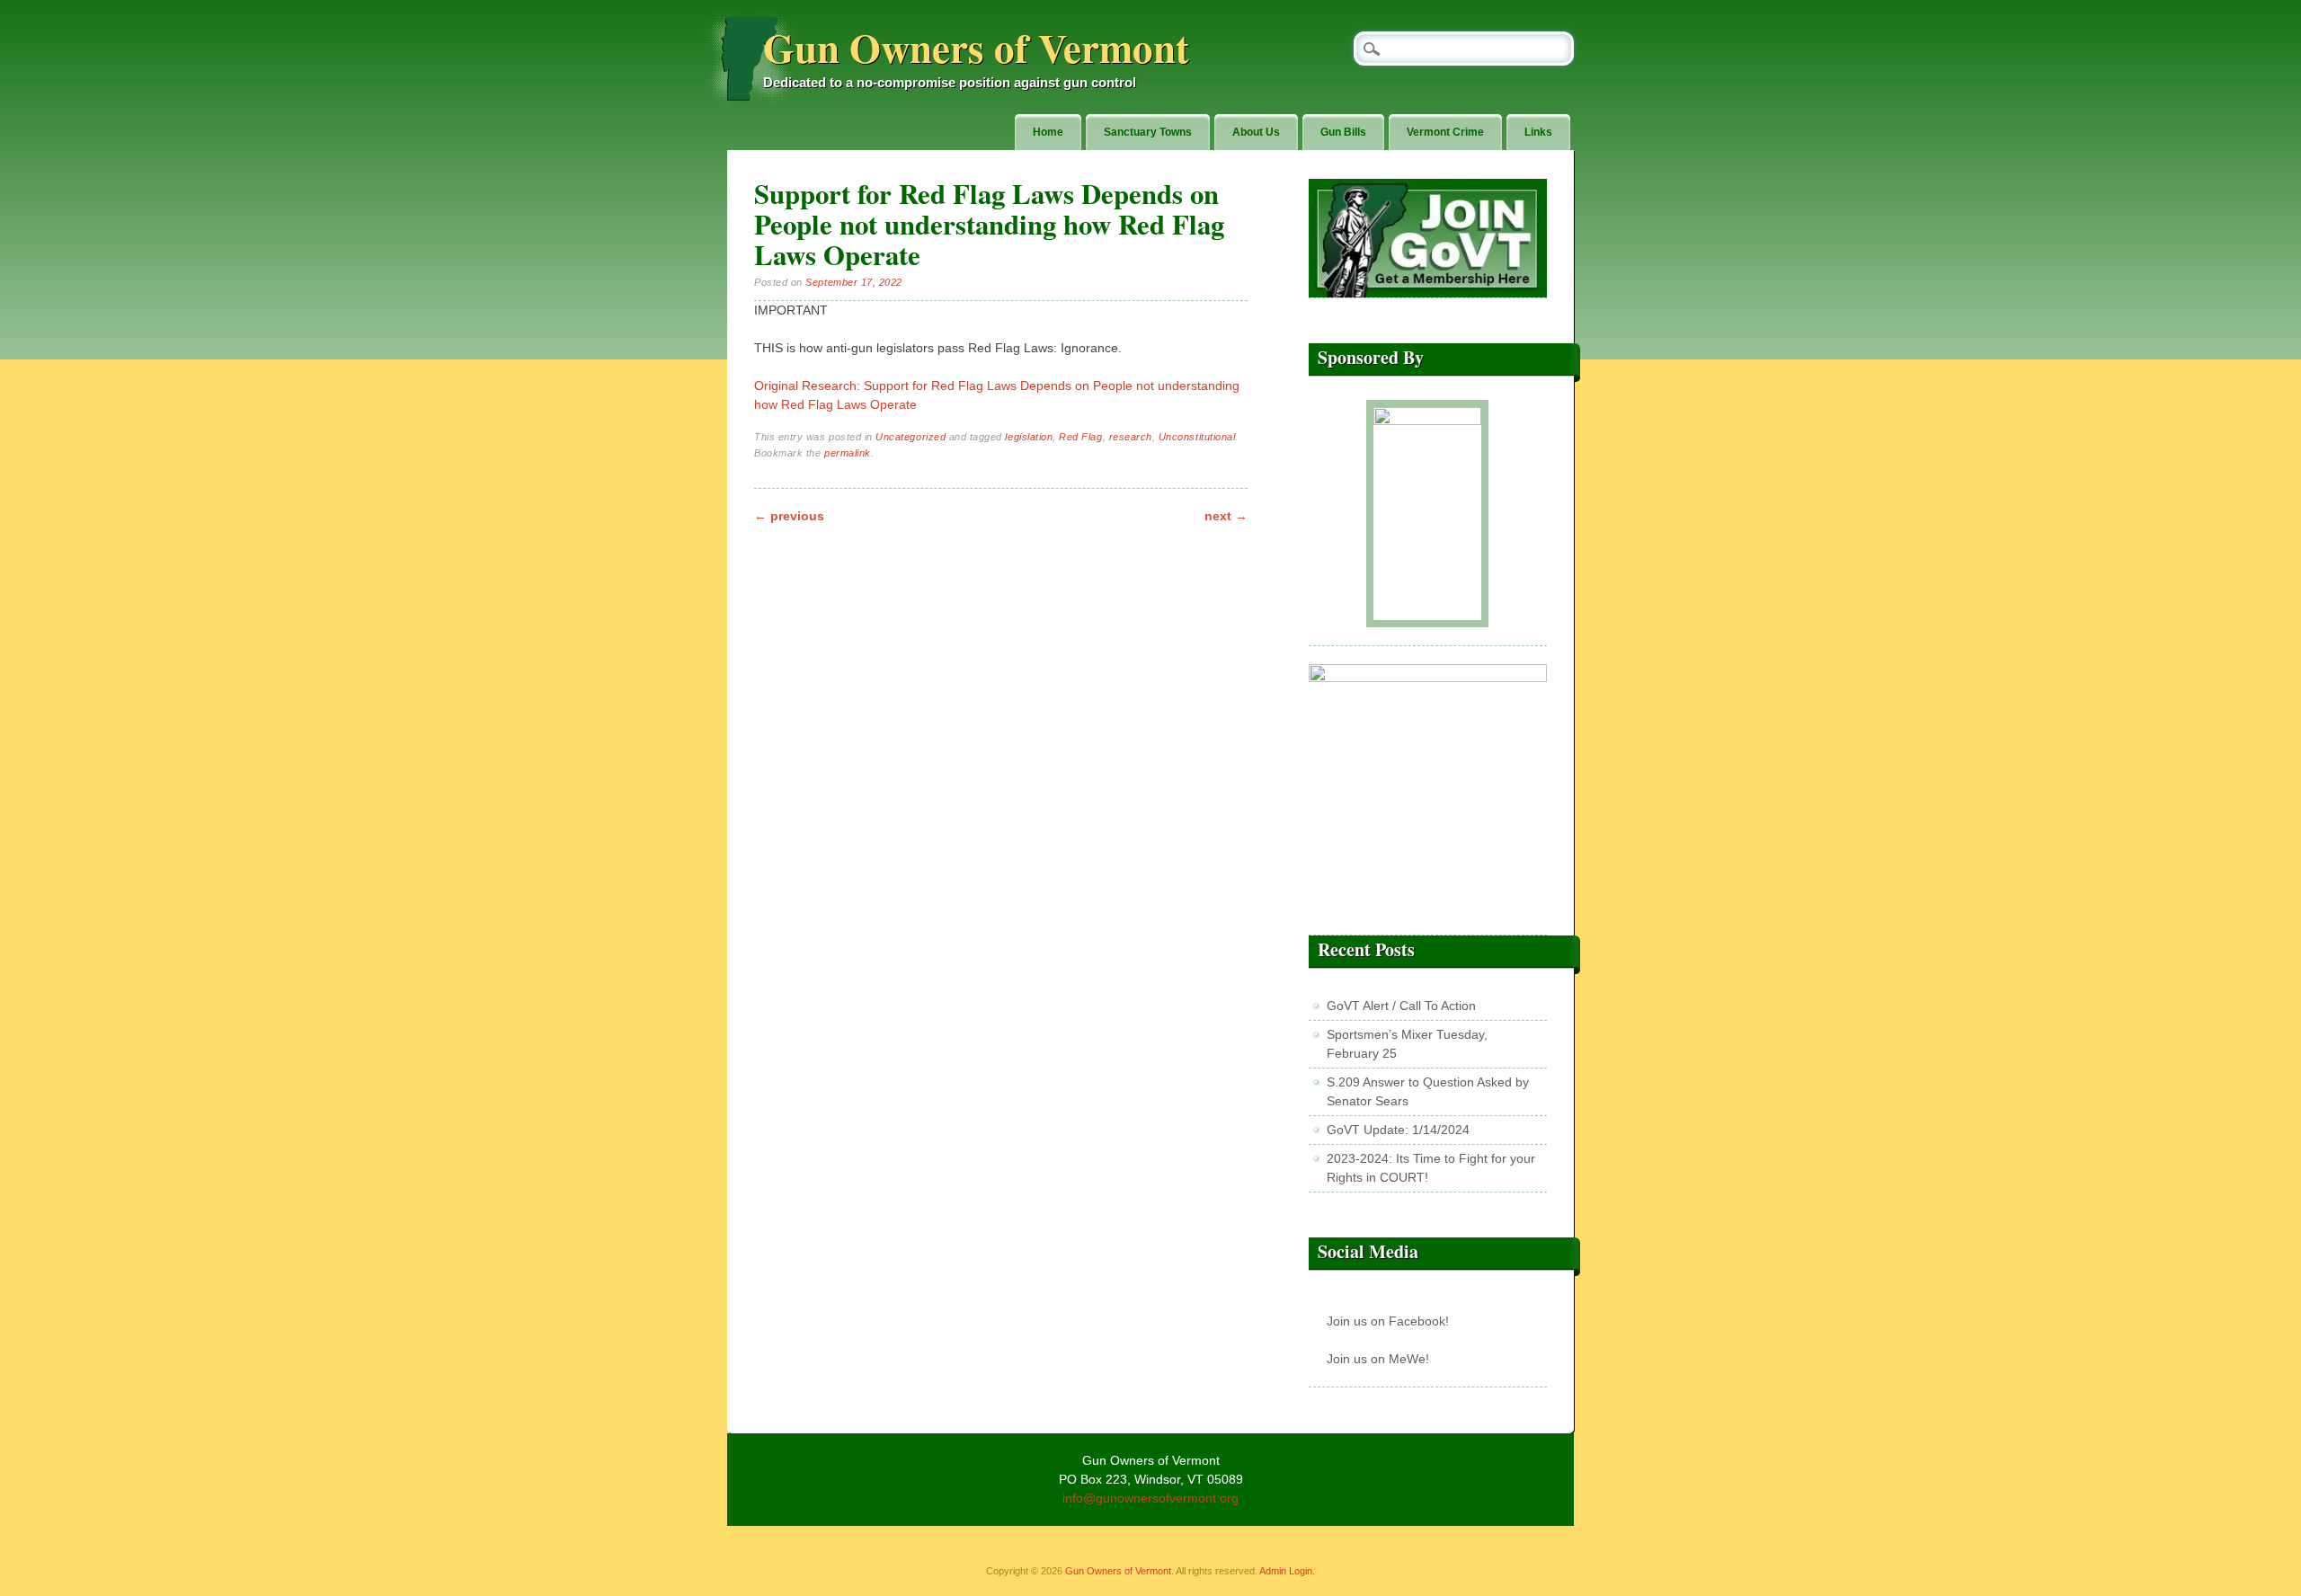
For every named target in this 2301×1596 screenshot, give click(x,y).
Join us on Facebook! (1388, 1321)
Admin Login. (1287, 1571)
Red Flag (1080, 437)
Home (1048, 132)
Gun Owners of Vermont (976, 47)
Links (1538, 132)
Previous (789, 516)
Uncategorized (911, 437)
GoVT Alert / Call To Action (1401, 1006)
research (1131, 437)
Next (1226, 516)
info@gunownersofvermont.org (1150, 1498)
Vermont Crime (1445, 132)
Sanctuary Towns (1148, 132)
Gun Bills (1343, 132)
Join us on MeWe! (1378, 1359)
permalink (848, 453)
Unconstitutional (1197, 437)
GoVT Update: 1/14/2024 (1398, 1130)
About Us (1256, 132)
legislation (1029, 437)
